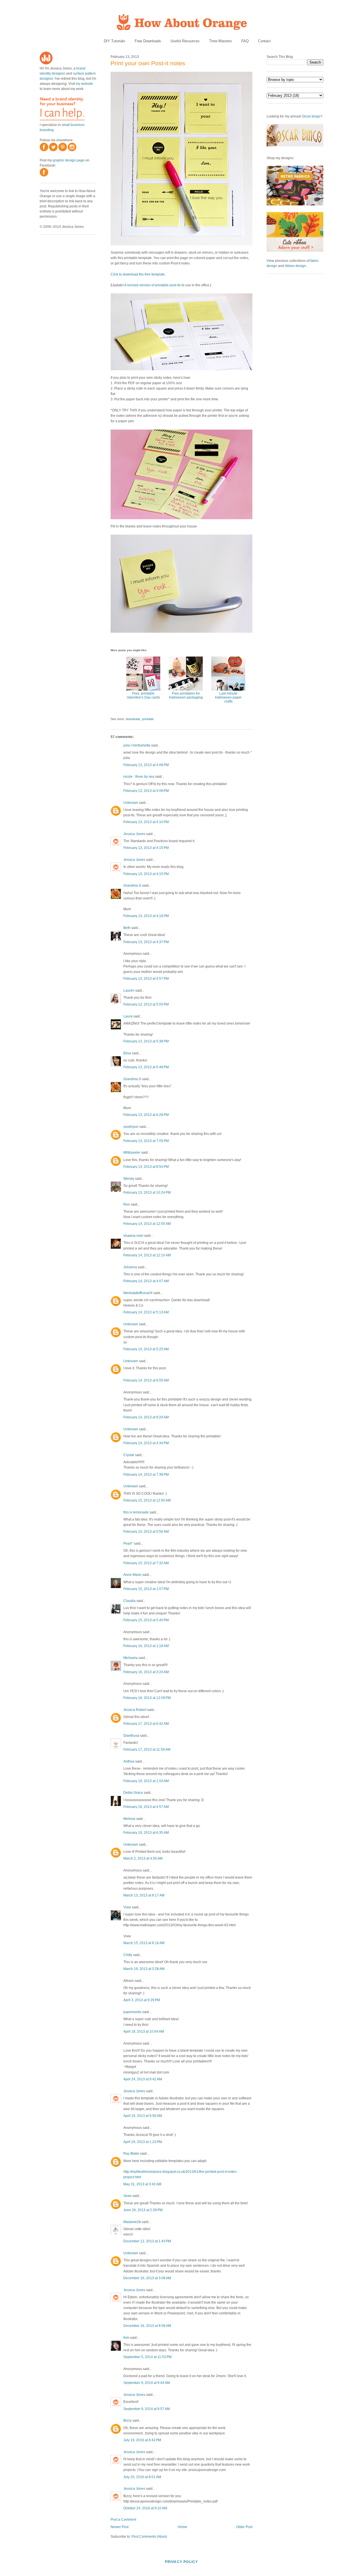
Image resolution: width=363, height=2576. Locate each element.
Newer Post (120, 2527)
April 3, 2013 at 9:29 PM (142, 2000)
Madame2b (132, 2222)
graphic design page (69, 160)
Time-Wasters (220, 41)
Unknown (131, 803)
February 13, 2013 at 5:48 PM (146, 1067)
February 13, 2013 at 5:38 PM (146, 1041)
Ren (127, 1204)
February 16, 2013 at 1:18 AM (146, 1646)
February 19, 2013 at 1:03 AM (146, 1781)
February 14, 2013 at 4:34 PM (146, 1443)
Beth (127, 928)
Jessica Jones (134, 834)
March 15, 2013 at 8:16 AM (144, 1943)
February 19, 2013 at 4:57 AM (146, 1807)
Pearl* (128, 1544)
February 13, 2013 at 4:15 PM (146, 848)
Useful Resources (185, 41)
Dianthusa (131, 1736)
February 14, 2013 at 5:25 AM (146, 1349)
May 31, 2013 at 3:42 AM (142, 2184)
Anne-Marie (132, 1575)
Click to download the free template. (138, 274)
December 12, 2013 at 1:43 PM (147, 2241)
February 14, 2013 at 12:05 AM (147, 1224)
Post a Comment (123, 2520)
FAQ (245, 41)
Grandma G (132, 886)
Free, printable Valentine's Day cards (143, 695)
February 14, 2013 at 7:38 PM (146, 1475)
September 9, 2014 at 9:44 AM (147, 2383)
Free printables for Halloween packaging (186, 695)
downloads (133, 719)
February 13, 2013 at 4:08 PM (146, 765)
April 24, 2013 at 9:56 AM (143, 2116)
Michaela (130, 1658)
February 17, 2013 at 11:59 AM (147, 1749)
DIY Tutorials (115, 41)
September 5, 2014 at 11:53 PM (147, 2357)
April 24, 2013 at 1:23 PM (143, 2142)
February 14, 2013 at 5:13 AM (146, 1312)
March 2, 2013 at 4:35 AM (143, 1858)
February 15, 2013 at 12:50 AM (147, 1500)
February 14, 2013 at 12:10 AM (147, 1255)
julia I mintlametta (137, 745)
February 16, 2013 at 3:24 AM (146, 1672)
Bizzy (127, 2421)
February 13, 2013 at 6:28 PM (146, 1115)
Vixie (127, 1907)
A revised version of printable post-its (152, 285)
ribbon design (295, 266)
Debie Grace (133, 1793)
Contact (264, 41)
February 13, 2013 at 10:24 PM (147, 1193)
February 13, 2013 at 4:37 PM (146, 942)
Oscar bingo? (312, 116)
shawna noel (133, 1236)
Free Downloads (148, 41)
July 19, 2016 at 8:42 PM (142, 2440)
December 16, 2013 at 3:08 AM (147, 2278)
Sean (127, 2196)
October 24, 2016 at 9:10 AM (145, 2508)
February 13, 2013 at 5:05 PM (146, 1004)
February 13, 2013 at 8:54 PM (146, 1167)
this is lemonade (136, 1512)
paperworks (132, 2012)
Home (182, 2527)
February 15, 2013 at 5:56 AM (146, 1532)
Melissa (129, 1819)
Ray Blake (131, 2154)
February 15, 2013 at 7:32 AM (146, 1563)
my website (84, 84)
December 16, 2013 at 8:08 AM (147, 2326)
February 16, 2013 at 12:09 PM (147, 1698)
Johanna (130, 1267)
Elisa (127, 1053)
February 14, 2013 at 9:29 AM (146, 1417)
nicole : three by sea (139, 777)
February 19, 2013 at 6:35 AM (146, 1833)
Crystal (129, 1455)
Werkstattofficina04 (138, 1293)
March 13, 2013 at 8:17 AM (144, 1895)
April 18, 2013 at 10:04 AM (144, 2032)
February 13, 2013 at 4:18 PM (146, 916)
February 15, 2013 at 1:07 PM (146, 1589)
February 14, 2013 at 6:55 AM (146, 1380)
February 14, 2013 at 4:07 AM (146, 1281)
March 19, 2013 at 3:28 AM (144, 1969)
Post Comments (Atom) (149, 2537)
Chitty (128, 1955)
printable (148, 719)
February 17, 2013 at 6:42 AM (146, 1724)
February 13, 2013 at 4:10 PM (146, 822)
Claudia (129, 1601)
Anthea (129, 1761)
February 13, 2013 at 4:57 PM (146, 979)
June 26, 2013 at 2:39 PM (143, 2210)
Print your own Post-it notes (148, 63)
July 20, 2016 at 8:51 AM (142, 2477)
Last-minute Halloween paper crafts (228, 697)
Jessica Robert (135, 1710)
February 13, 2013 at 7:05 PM (146, 1141)
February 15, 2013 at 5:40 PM (146, 1620)
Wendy (129, 1179)
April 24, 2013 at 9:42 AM (143, 2079)
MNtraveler (132, 1153)
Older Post (244, 2527)
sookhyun (131, 1127)
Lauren (129, 991)
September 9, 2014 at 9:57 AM (147, 2409)
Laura (128, 1016)
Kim (126, 2338)
